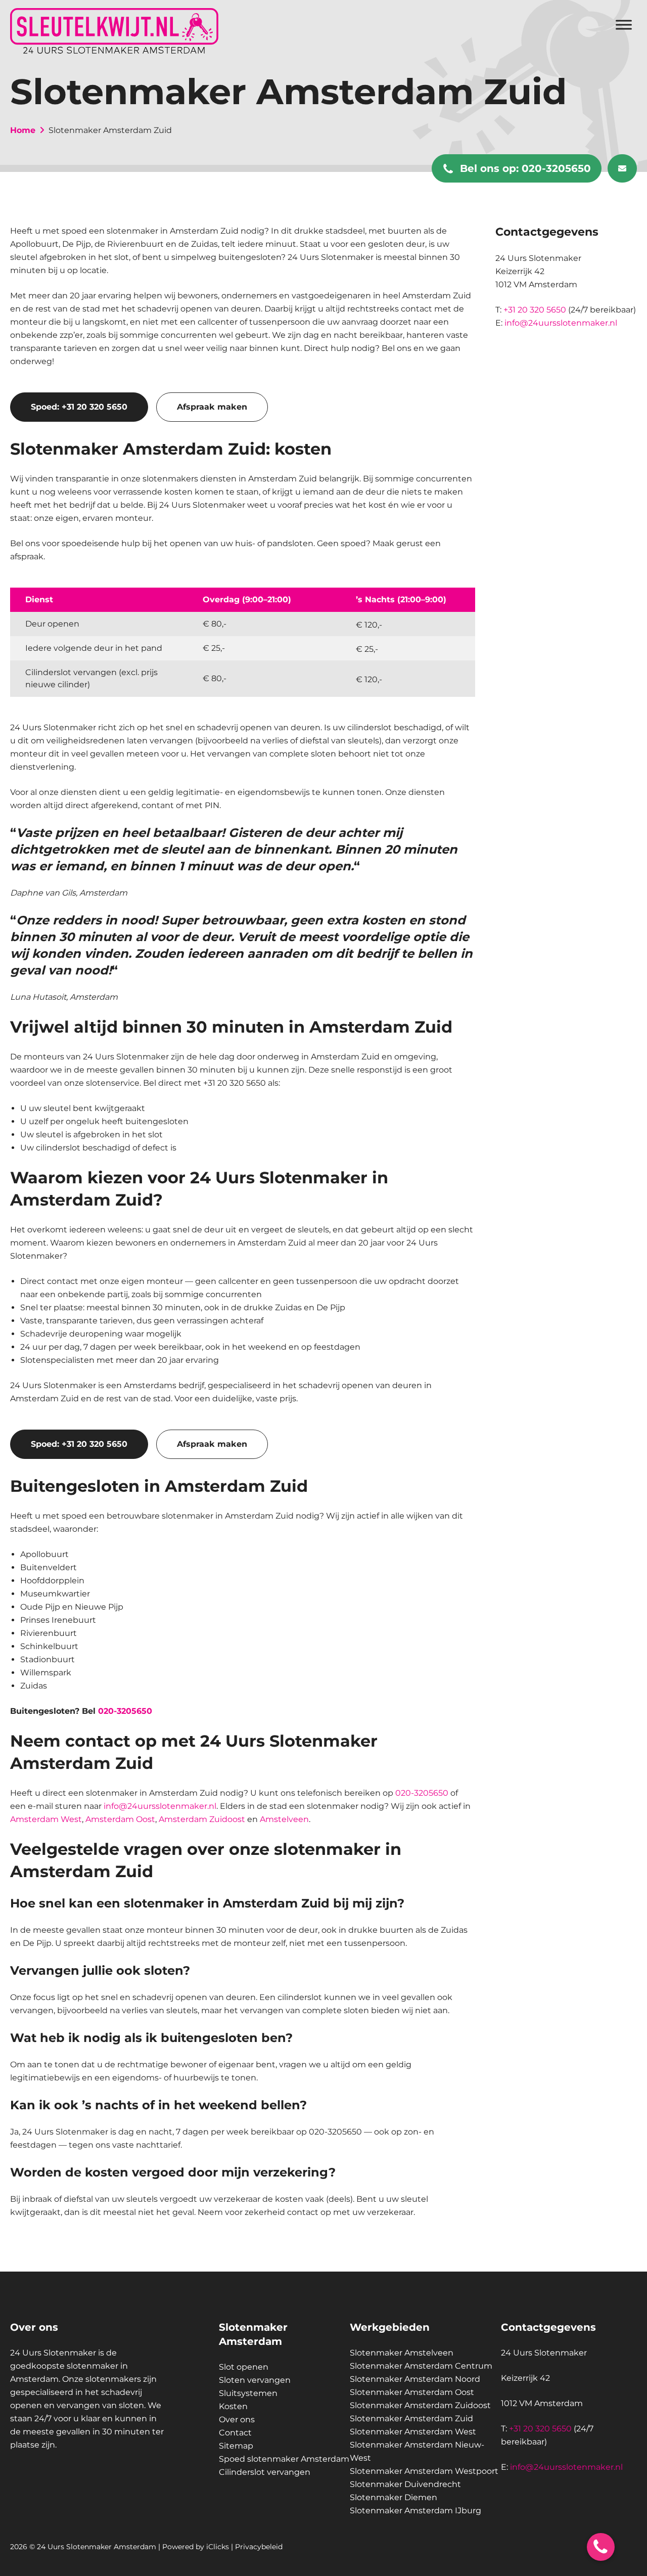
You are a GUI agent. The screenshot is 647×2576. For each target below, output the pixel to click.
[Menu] (624, 25)
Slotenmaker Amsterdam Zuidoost (420, 2405)
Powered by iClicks (196, 2547)
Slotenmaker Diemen (394, 2497)
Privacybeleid (259, 2547)
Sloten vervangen (255, 2380)
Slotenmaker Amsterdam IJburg (415, 2511)
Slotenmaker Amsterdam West (413, 2432)
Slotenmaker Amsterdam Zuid (411, 2418)
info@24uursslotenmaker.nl (160, 1806)
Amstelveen (284, 1819)
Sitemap (236, 2446)
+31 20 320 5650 (535, 310)
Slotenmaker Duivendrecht (405, 2484)
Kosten (233, 2406)
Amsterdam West (46, 1819)
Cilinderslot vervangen (265, 2472)
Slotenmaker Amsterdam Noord (415, 2379)
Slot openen (244, 2367)
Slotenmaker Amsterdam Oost (412, 2392)
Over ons (237, 2419)
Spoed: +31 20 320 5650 (79, 407)
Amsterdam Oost (120, 1819)
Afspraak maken (212, 407)
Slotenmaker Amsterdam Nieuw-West (417, 2451)
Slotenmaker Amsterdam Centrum (421, 2366)
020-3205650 (525, 168)
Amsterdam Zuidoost (202, 1819)
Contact (235, 2433)
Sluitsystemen (248, 2393)
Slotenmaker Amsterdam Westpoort (424, 2471)
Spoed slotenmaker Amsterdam (284, 2459)
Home (23, 130)
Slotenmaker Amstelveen (402, 2353)
